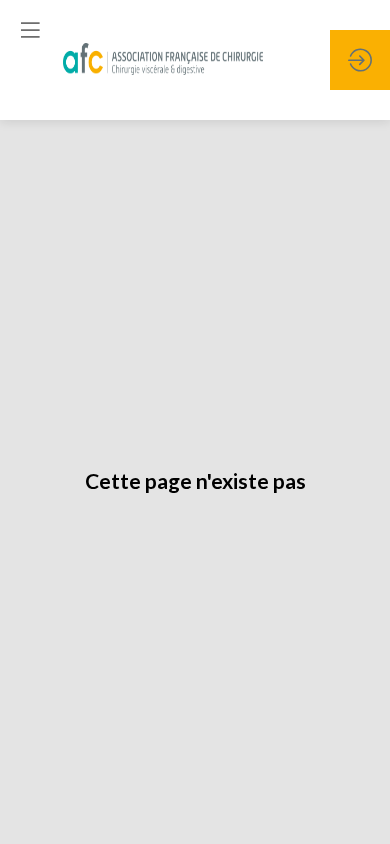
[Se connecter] (360, 60)
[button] (30, 30)
